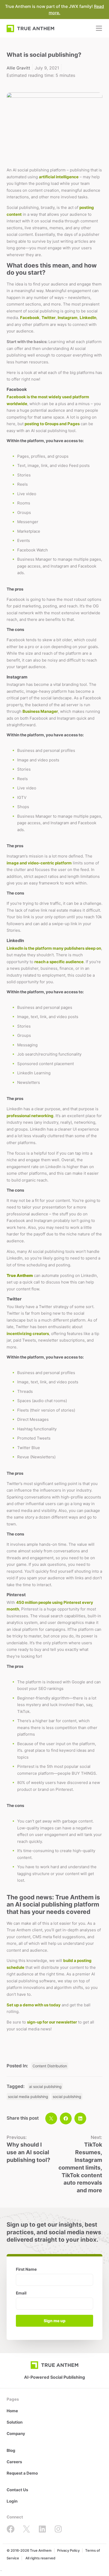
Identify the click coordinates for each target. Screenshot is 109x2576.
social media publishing (28, 2097)
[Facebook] (11, 2529)
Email (21, 2293)
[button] (51, 2118)
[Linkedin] (42, 2529)
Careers (14, 2462)
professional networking (30, 1116)
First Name (26, 2270)
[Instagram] (58, 2529)
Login (12, 2501)
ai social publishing (45, 2086)
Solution (15, 2422)
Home (12, 2411)
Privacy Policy (68, 2550)
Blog (11, 2450)
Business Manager (40, 711)
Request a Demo (22, 2473)
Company (16, 2434)
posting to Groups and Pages (52, 424)
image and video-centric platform (39, 863)
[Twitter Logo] (26, 2529)
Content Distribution (50, 2066)
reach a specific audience (59, 962)
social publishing (67, 2097)
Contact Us (17, 2490)
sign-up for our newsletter (52, 2022)
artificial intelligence (59, 177)
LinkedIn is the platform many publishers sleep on (54, 948)
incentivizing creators (28, 1334)
